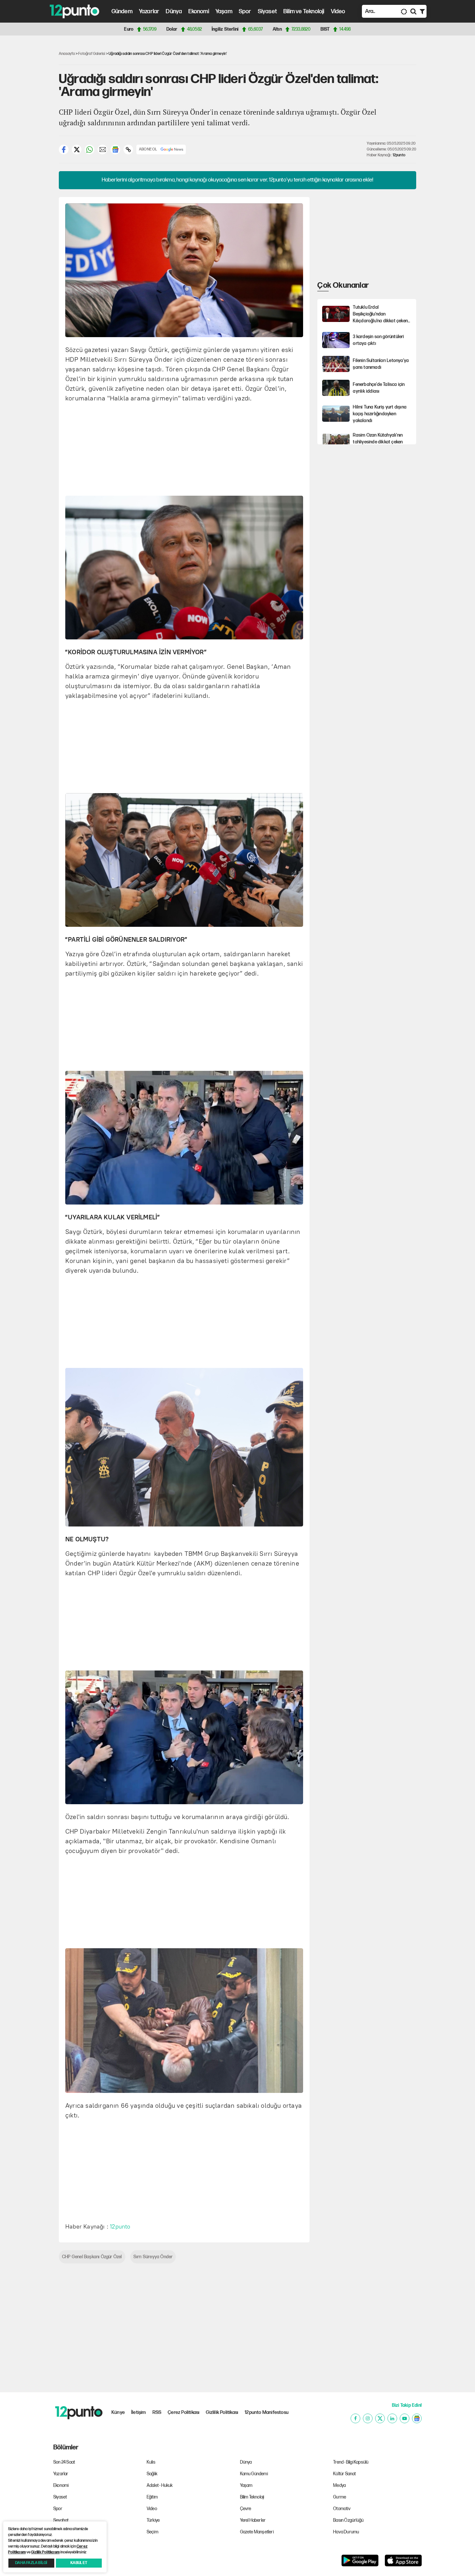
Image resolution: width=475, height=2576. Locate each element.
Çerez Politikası (184, 2412)
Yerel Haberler (253, 2520)
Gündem (122, 11)
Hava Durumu (346, 2532)
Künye (118, 2412)
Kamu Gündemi (254, 2474)
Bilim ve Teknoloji (304, 11)
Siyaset (267, 11)
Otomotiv (342, 2509)
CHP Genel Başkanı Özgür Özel (92, 2257)
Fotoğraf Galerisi (92, 54)
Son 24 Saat (64, 2462)
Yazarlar (149, 11)
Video (338, 11)
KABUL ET (79, 2563)
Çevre (246, 2509)
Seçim (153, 2532)
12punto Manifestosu (267, 2412)
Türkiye (153, 2520)
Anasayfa (67, 54)
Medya (339, 2485)
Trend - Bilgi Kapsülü (351, 2462)
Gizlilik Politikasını (45, 2552)
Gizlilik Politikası (222, 2412)
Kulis (151, 2462)
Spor (245, 11)
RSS (157, 2412)
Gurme (340, 2497)
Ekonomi (199, 11)
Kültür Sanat (344, 2474)
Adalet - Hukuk (160, 2485)
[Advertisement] (27, 140)
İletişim (139, 2412)
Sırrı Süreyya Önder (153, 2257)
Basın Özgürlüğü (348, 2520)
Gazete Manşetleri (257, 2532)
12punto (399, 155)
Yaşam (224, 11)
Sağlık (152, 2474)
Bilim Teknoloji (252, 2497)
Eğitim (152, 2497)
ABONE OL (148, 149)
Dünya (174, 11)
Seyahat (61, 2520)
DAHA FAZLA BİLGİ (31, 2563)
